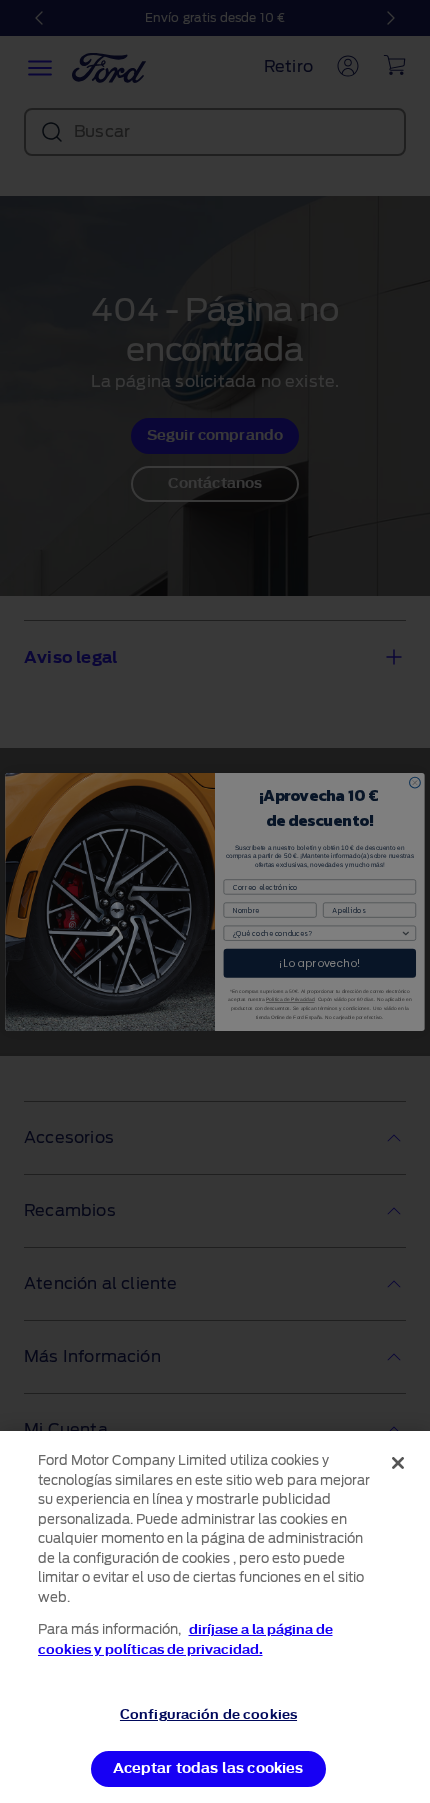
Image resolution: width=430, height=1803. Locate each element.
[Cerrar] (398, 1463)
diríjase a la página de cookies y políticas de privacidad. (185, 1639)
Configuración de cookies (208, 1714)
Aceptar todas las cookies (208, 1768)
